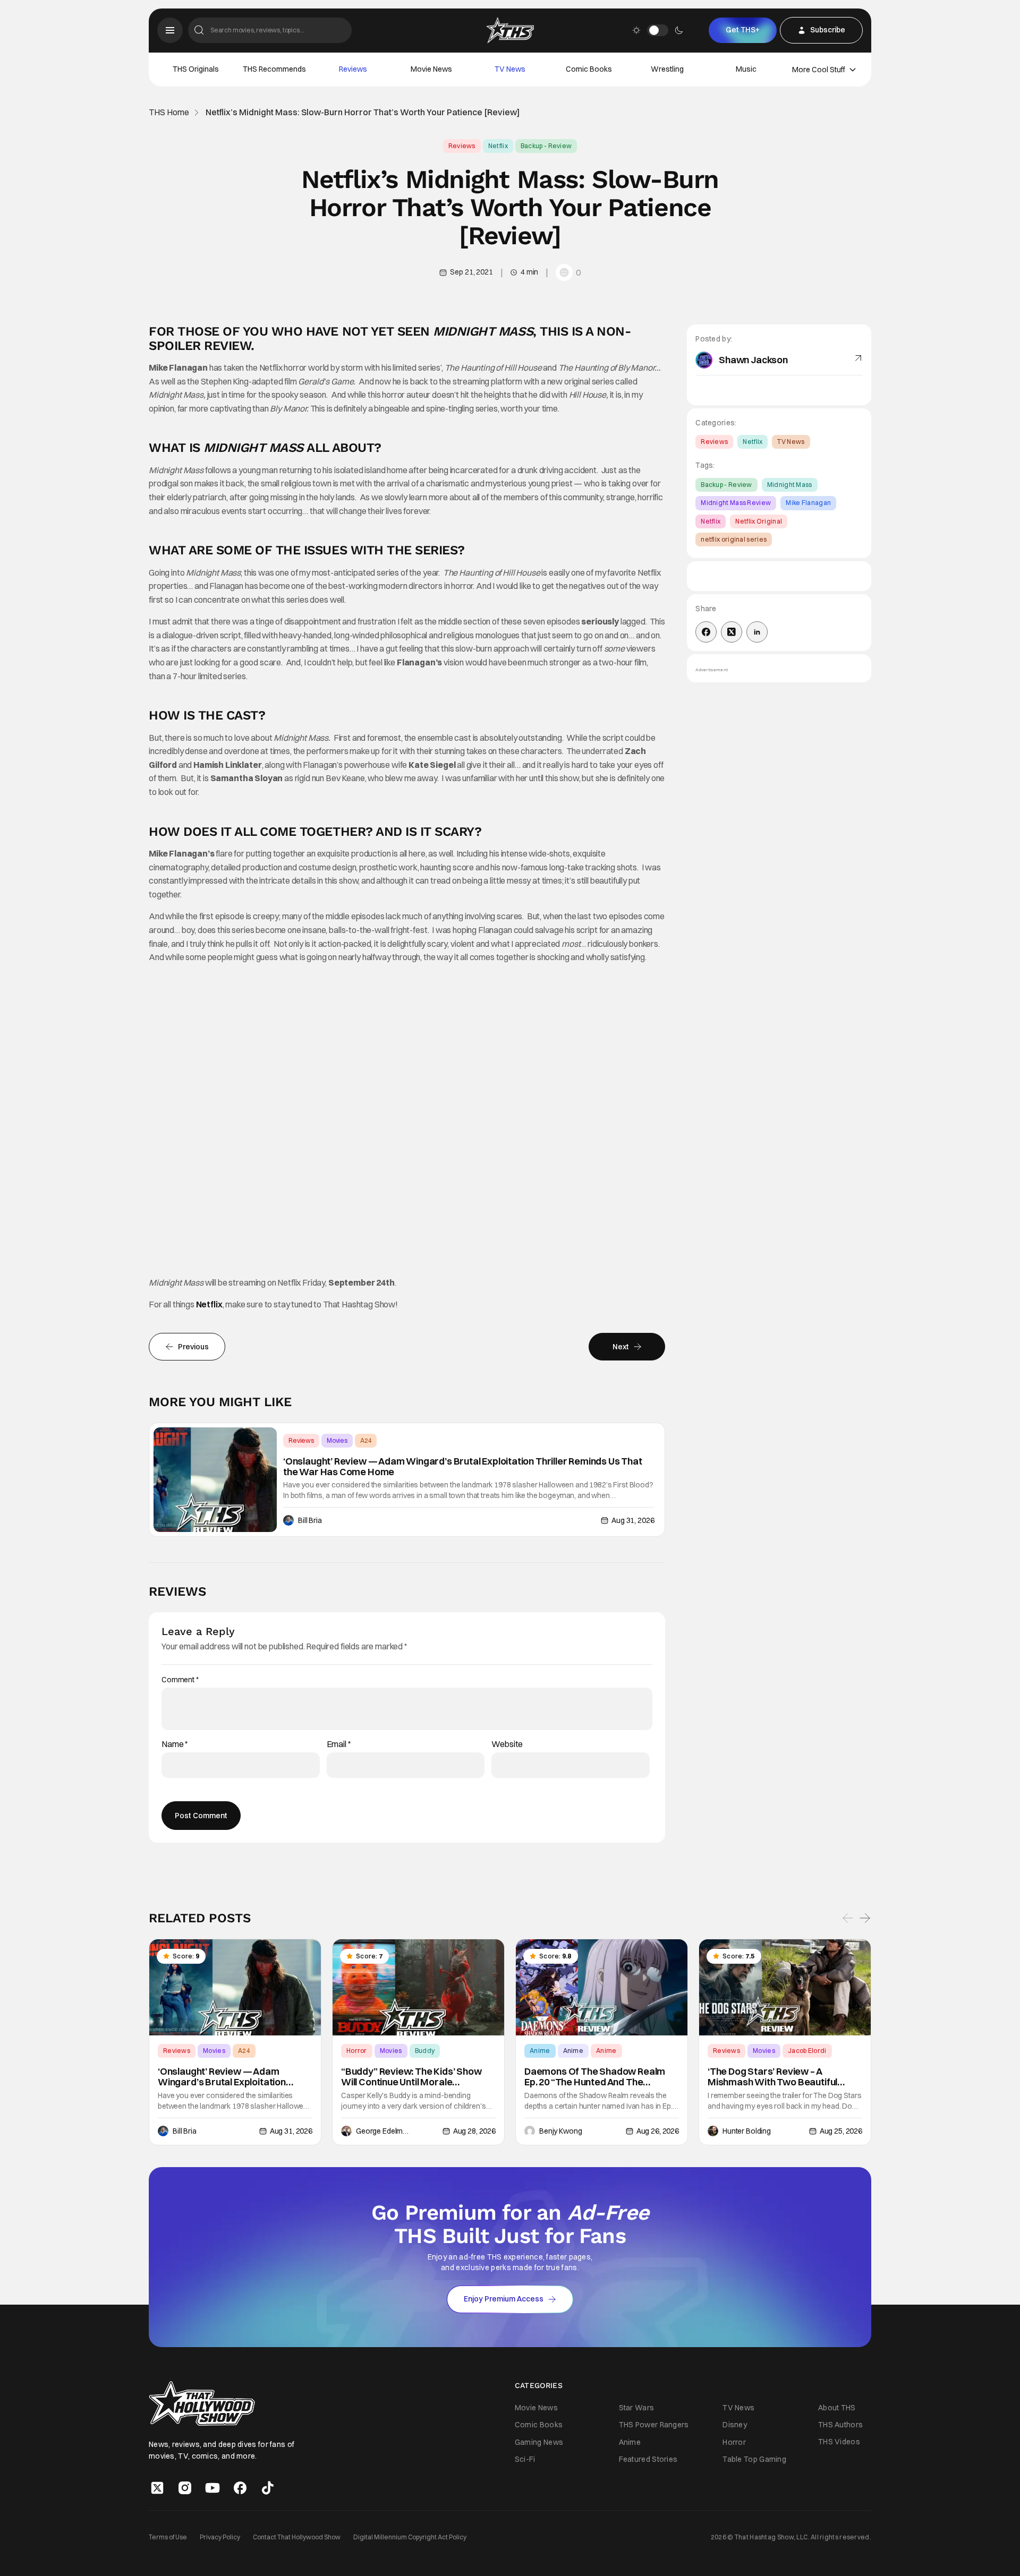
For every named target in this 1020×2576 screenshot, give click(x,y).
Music (746, 69)
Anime (540, 2051)
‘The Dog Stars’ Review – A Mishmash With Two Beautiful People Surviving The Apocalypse (780, 2077)
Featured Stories (648, 2459)
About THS (837, 2408)
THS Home (169, 112)
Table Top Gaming (754, 2459)
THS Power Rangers (654, 2425)
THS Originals (196, 69)
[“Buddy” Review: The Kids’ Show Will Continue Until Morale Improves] (418, 1988)
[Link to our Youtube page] (212, 2487)
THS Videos (839, 2442)
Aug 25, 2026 (841, 2131)
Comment (180, 1680)
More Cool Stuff (819, 70)
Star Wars (637, 2408)
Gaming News (539, 2442)
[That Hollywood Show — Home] (510, 30)
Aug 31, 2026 (633, 1520)
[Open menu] (170, 30)
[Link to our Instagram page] (185, 2487)
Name (175, 1744)
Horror (357, 2051)
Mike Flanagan (808, 503)
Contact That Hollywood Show (297, 2536)
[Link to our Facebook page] (240, 2487)
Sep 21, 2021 (471, 272)
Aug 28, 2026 (474, 2131)
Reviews (353, 69)
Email (339, 1744)
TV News (510, 69)
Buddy (425, 2051)
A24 (366, 1440)
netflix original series (734, 539)
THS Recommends (274, 69)
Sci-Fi (525, 2459)
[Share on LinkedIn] (757, 632)
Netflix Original (759, 521)
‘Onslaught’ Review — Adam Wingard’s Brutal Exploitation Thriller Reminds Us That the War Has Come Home (463, 1467)
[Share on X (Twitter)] (732, 632)
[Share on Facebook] (706, 632)
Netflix (498, 146)
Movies (337, 1440)
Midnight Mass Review (736, 503)
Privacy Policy (220, 2536)
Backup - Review (546, 146)
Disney (735, 2425)
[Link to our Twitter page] (157, 2487)
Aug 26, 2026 (658, 2131)
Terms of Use (168, 2536)
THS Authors (840, 2425)
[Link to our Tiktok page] (268, 2487)
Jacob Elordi (807, 2051)
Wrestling (667, 69)
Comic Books (589, 69)
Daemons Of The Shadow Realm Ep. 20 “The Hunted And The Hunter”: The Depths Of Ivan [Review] (595, 2077)
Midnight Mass (790, 485)
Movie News (431, 69)
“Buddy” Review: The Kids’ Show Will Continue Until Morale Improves (411, 2077)
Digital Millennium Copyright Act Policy (410, 2536)
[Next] (865, 1919)
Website (507, 1744)
